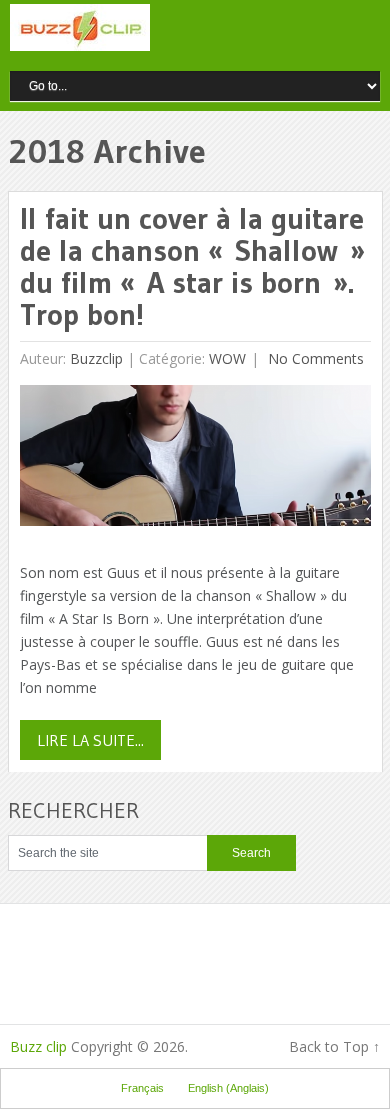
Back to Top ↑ (334, 1046)
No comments (314, 358)
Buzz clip (38, 1046)
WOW (227, 358)
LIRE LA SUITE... (90, 740)
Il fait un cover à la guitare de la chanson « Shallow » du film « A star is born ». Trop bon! (192, 266)
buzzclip (96, 358)
